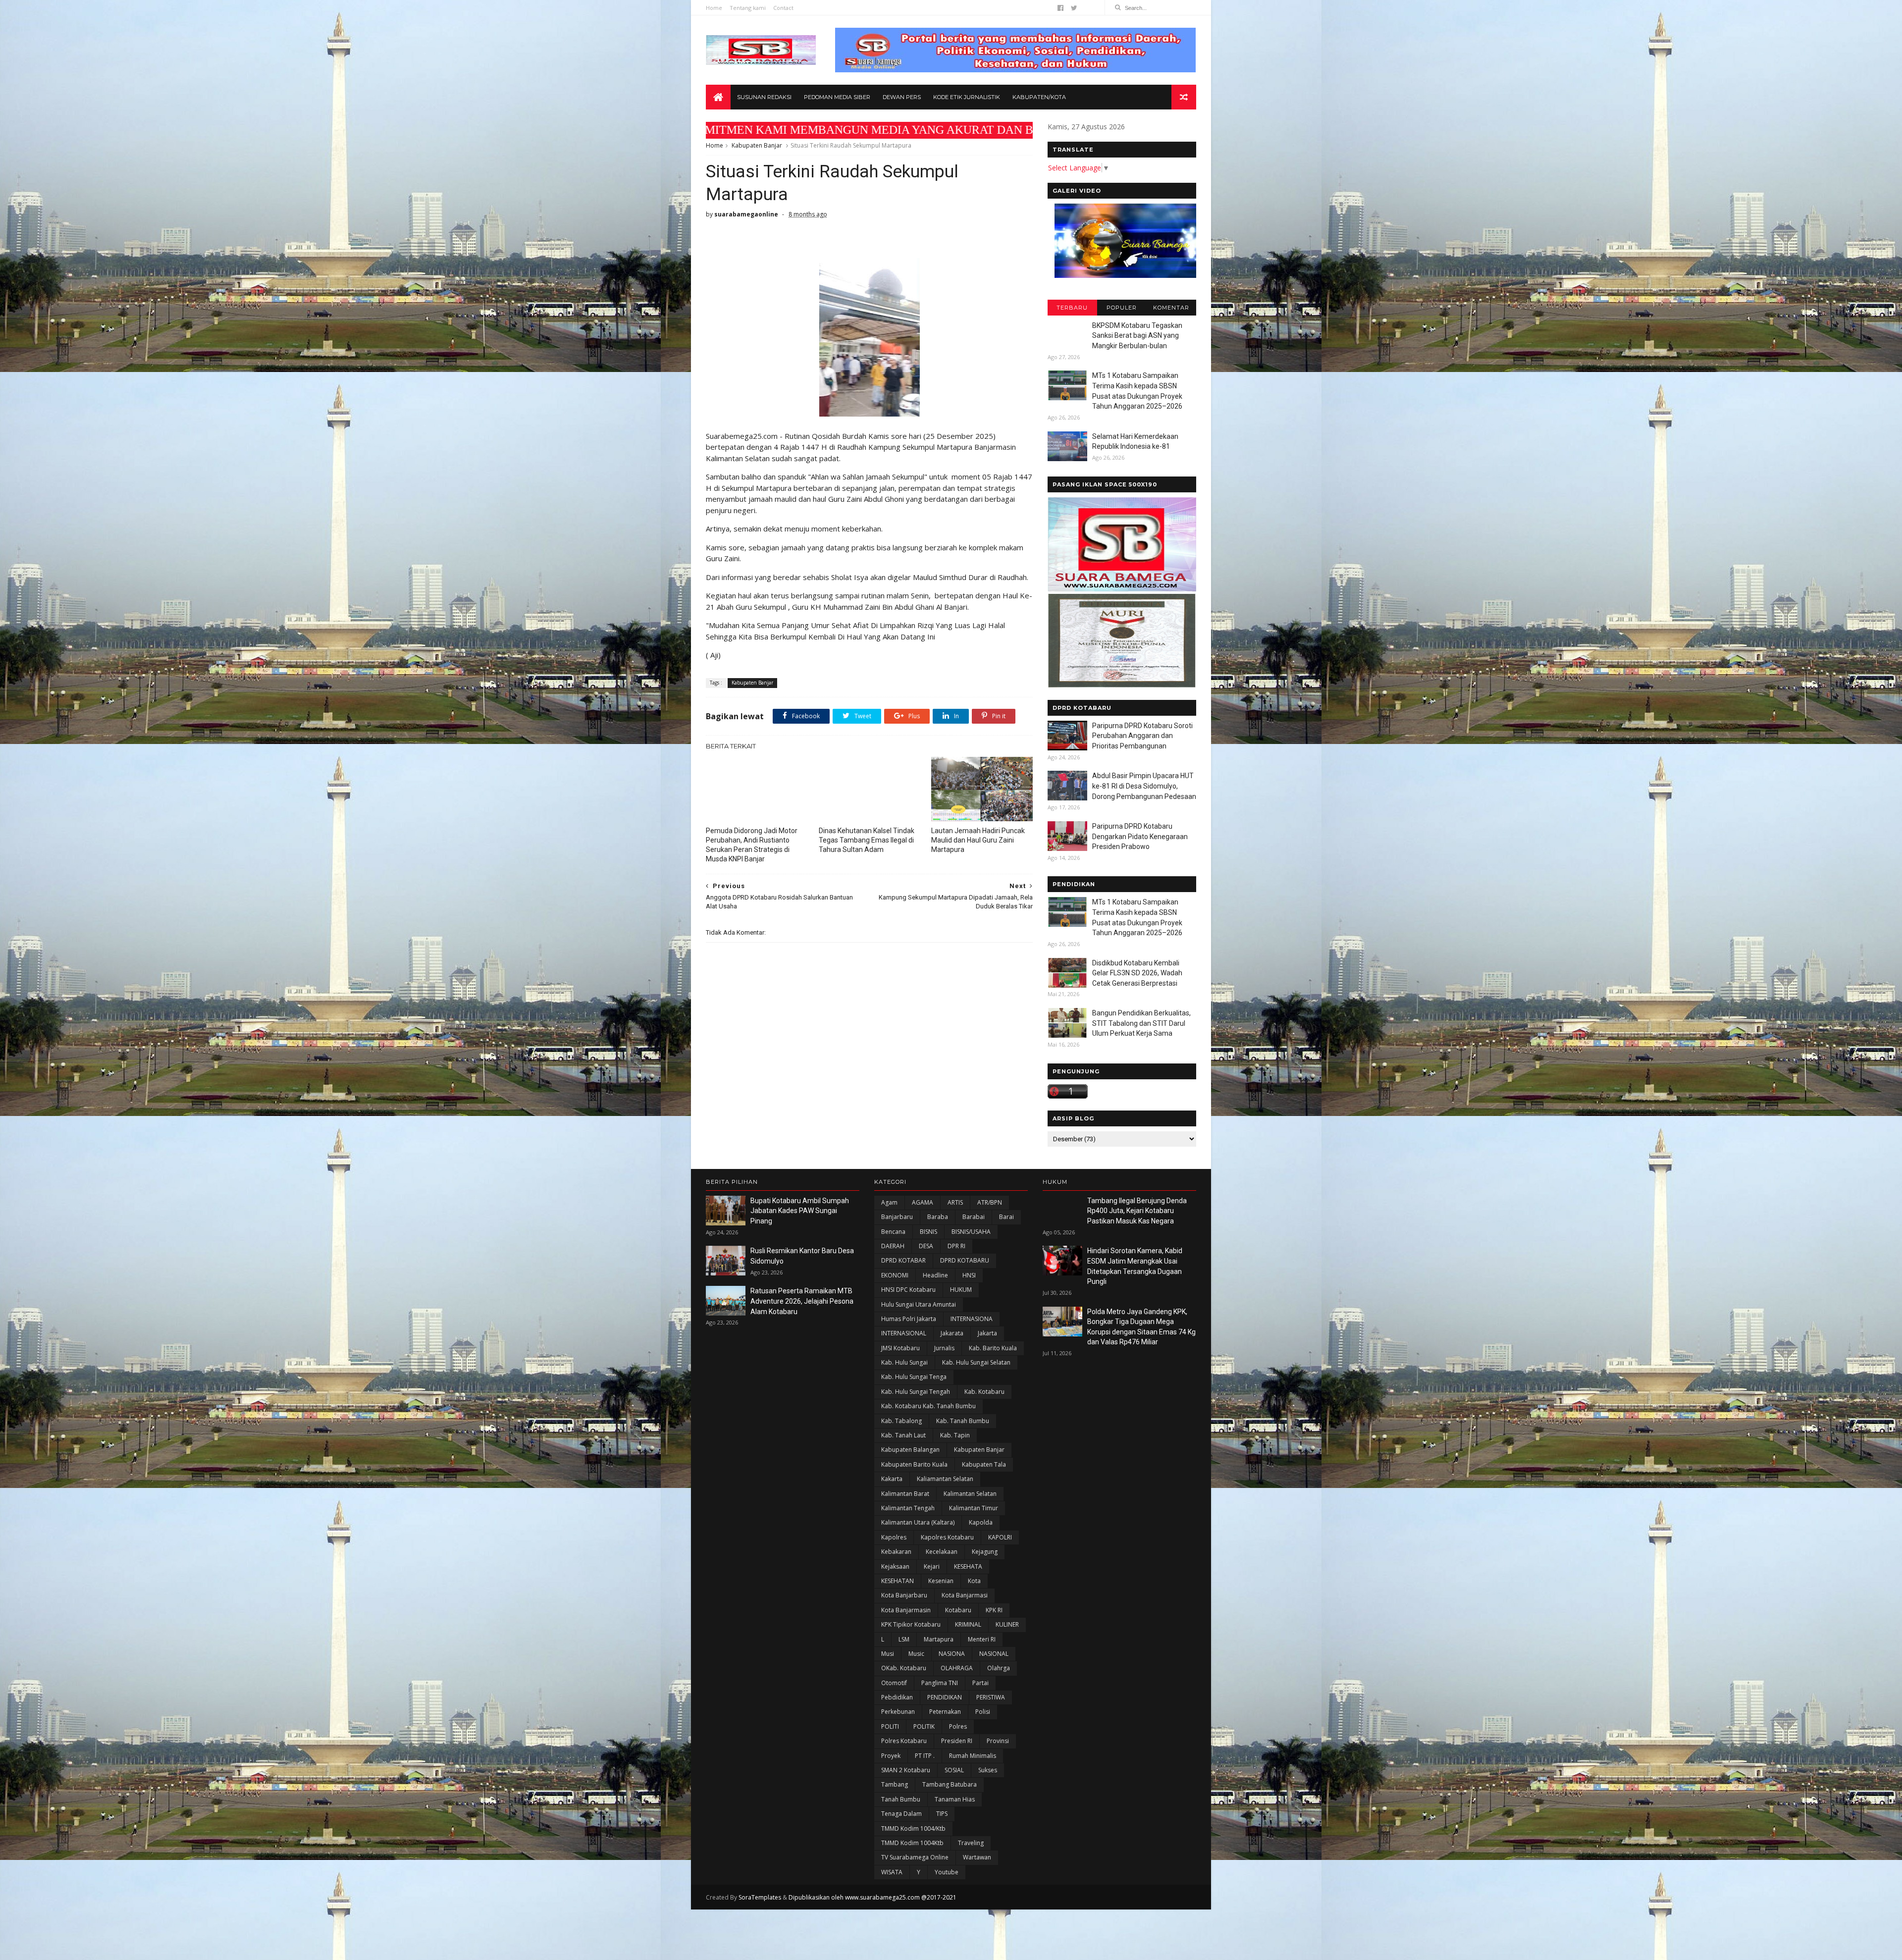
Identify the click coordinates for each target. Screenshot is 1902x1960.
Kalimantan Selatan (970, 1494)
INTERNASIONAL (904, 1333)
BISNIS (928, 1232)
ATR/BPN (990, 1202)
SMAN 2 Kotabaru (906, 1770)
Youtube (947, 1872)
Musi (888, 1654)
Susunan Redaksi (764, 97)
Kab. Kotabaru (984, 1392)
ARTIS (955, 1202)
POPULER (1122, 308)
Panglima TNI (940, 1683)
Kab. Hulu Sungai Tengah (916, 1392)
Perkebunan (898, 1712)
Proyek (891, 1756)
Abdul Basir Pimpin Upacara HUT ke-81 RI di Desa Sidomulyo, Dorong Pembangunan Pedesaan (1144, 786)
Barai (1006, 1217)
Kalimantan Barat (905, 1494)
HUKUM (961, 1290)
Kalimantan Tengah (908, 1508)
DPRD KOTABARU (965, 1260)
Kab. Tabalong (901, 1421)
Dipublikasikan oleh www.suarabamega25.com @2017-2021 (872, 1897)
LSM (904, 1639)
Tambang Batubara (950, 1784)
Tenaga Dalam (901, 1814)
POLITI (890, 1726)
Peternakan (945, 1712)
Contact (783, 8)
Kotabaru (958, 1610)
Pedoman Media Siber (837, 97)
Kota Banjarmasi (965, 1595)
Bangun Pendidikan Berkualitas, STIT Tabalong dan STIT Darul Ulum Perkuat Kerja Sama (1141, 1023)
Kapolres (894, 1537)
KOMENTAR (1171, 308)
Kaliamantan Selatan (945, 1479)
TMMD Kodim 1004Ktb (912, 1843)
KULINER (1007, 1624)
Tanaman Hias (955, 1799)
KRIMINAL (968, 1624)
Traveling (971, 1843)
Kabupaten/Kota (1039, 97)
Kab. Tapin (955, 1435)
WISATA (892, 1872)
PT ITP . (925, 1756)
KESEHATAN (898, 1581)
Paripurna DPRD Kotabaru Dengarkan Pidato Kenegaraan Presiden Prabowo (1140, 836)
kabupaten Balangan (910, 1450)
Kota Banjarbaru (904, 1595)
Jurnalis (944, 1348)
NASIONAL (994, 1654)
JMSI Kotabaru (900, 1348)
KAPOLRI (1000, 1537)
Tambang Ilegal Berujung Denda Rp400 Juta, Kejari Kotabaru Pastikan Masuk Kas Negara (1137, 1211)
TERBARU (1072, 308)
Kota (974, 1581)
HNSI (969, 1275)
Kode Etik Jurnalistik (967, 97)
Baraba (938, 1217)
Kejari (932, 1566)
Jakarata (952, 1333)
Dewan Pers (902, 97)
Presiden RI (957, 1741)
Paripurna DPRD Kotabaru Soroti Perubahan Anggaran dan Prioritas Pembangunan (1142, 736)
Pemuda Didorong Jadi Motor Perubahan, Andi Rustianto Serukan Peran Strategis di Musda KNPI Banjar (752, 845)
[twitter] (1074, 8)
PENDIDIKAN (945, 1697)
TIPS (942, 1814)
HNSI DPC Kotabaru (908, 1290)
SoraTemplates (760, 1897)
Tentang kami (748, 8)
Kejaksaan (895, 1566)
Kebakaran (896, 1552)
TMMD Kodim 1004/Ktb (913, 1828)
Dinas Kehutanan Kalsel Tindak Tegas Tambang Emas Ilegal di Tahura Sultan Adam (867, 840)
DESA (926, 1246)
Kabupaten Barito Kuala (914, 1464)
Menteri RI (982, 1639)
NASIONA (952, 1654)
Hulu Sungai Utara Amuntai (919, 1304)
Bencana (893, 1232)
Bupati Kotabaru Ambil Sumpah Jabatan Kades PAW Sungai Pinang (800, 1211)
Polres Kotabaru (904, 1741)
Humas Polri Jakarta (909, 1319)
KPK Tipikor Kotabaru (911, 1624)
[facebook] (1060, 8)
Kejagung (985, 1552)
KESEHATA (968, 1566)
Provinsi (998, 1741)
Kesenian (941, 1581)
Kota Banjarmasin (906, 1610)
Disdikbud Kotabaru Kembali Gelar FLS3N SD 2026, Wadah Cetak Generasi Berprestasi (1137, 973)
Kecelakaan (942, 1552)
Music (916, 1654)
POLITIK (924, 1726)
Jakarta (987, 1333)
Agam (889, 1202)
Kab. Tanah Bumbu (963, 1421)
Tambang (895, 1784)
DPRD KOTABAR (903, 1260)
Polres (958, 1726)
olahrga (999, 1668)
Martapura (939, 1639)
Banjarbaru (897, 1217)
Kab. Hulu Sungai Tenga (914, 1377)
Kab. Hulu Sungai (904, 1362)
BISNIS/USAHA (971, 1232)
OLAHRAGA (957, 1668)
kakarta (892, 1479)
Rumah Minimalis (973, 1756)
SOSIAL (954, 1770)
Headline (935, 1275)
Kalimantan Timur (974, 1508)
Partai (980, 1683)
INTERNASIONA (972, 1319)
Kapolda (981, 1522)
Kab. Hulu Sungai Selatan (976, 1362)
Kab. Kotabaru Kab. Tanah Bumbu (928, 1406)
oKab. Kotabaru (904, 1668)
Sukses (988, 1770)
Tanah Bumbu (901, 1799)
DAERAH (893, 1246)
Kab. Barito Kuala (993, 1348)
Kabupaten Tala (984, 1464)
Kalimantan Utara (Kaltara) (918, 1522)
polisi (983, 1712)
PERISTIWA (991, 1697)
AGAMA (923, 1202)
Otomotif (894, 1683)
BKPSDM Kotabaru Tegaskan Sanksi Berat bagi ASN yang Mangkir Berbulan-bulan (1137, 336)
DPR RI (956, 1246)
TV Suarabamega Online (915, 1857)
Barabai (974, 1217)
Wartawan (977, 1857)
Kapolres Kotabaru (947, 1537)
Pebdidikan (897, 1697)
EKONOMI (895, 1275)
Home (714, 8)
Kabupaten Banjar (757, 145)
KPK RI (994, 1610)
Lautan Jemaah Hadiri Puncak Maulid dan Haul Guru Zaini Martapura (978, 840)
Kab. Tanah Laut (903, 1435)
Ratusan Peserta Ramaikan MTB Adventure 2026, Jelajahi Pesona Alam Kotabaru (802, 1301)
